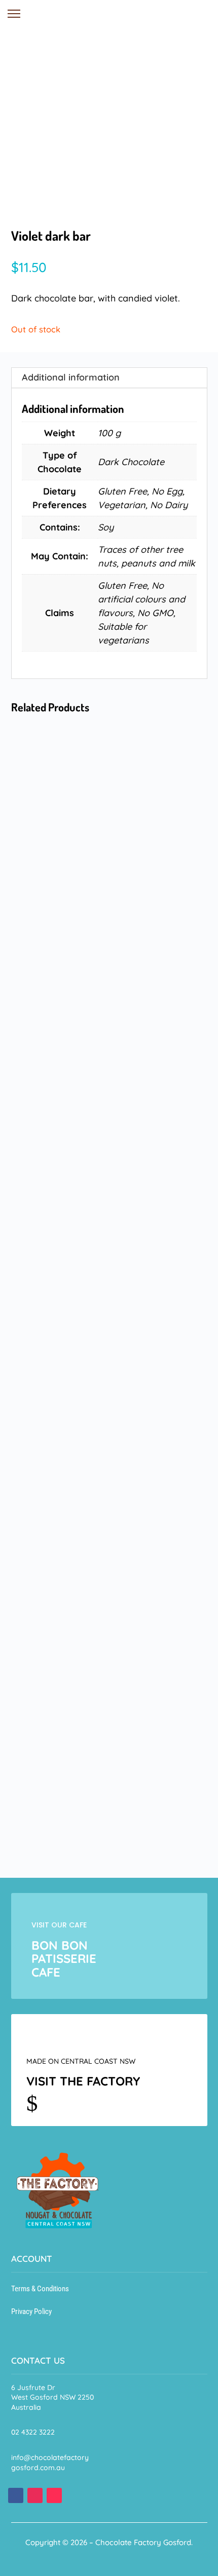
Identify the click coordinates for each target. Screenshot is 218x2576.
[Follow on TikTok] (54, 2495)
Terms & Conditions (40, 2289)
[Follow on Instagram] (35, 2495)
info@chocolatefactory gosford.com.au (50, 2463)
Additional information (71, 377)
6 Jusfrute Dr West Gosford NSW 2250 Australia (52, 2397)
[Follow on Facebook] (16, 2495)
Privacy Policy (31, 2312)
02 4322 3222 (33, 2432)
